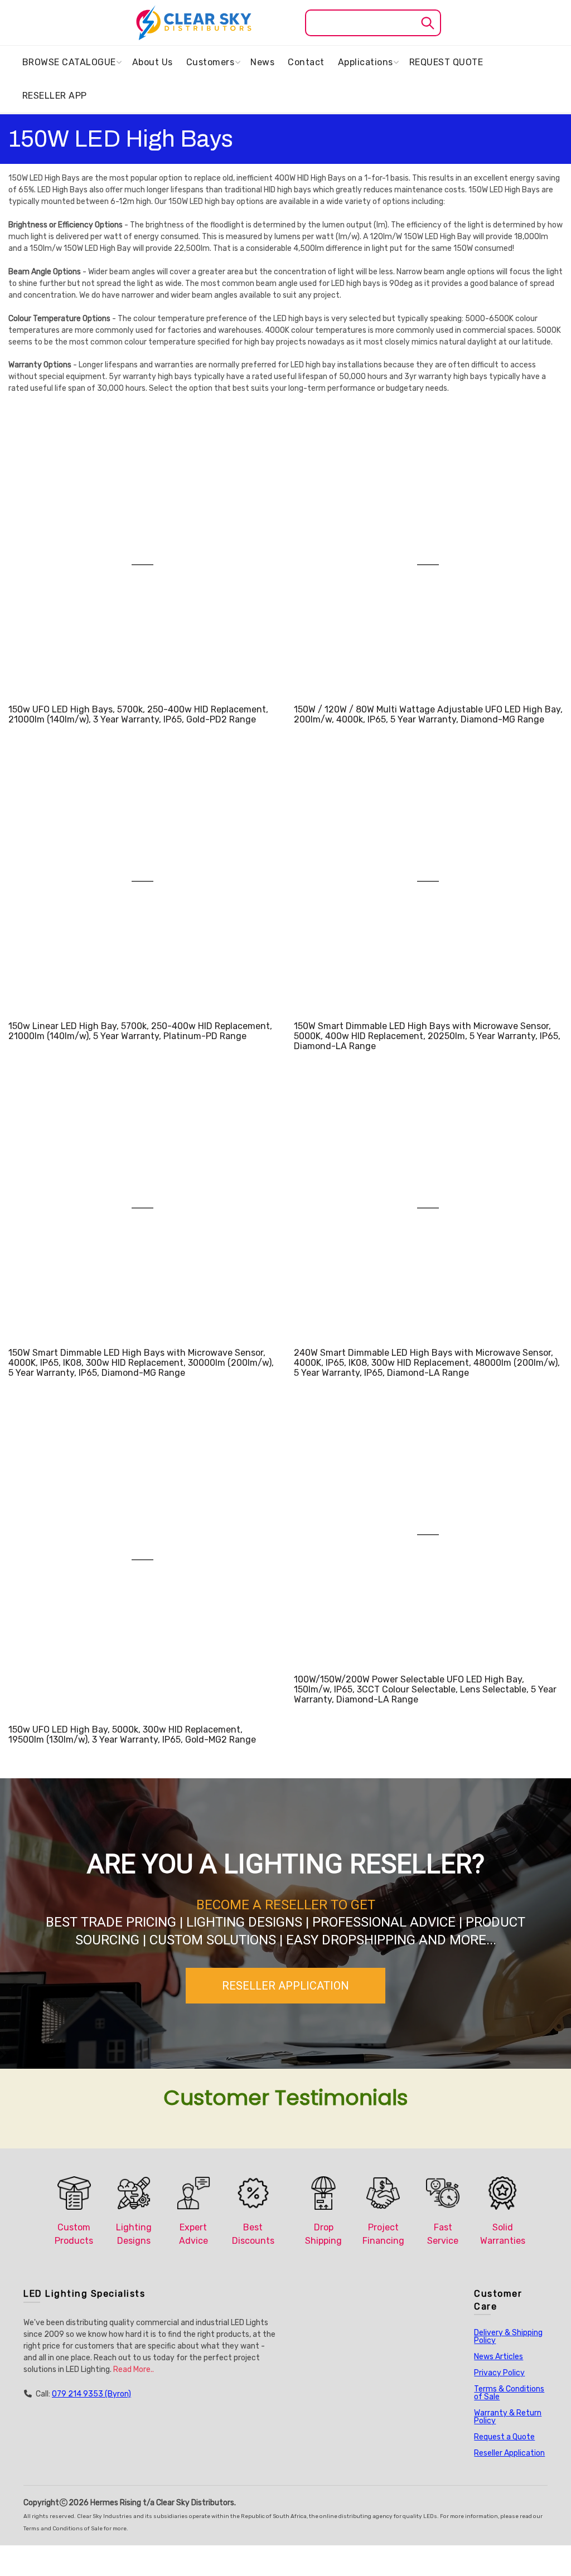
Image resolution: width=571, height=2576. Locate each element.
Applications (366, 62)
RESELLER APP (55, 96)
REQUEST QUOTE (446, 62)
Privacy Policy (499, 2373)
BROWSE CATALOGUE (69, 62)
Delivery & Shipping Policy (508, 2337)
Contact (306, 62)
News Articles (499, 2357)
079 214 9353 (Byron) (91, 2394)
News (262, 62)
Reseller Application (509, 2453)
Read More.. (134, 2369)
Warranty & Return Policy (508, 2417)
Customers (211, 62)
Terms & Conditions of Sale (509, 2393)
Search (427, 23)
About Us (153, 62)
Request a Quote (504, 2437)
